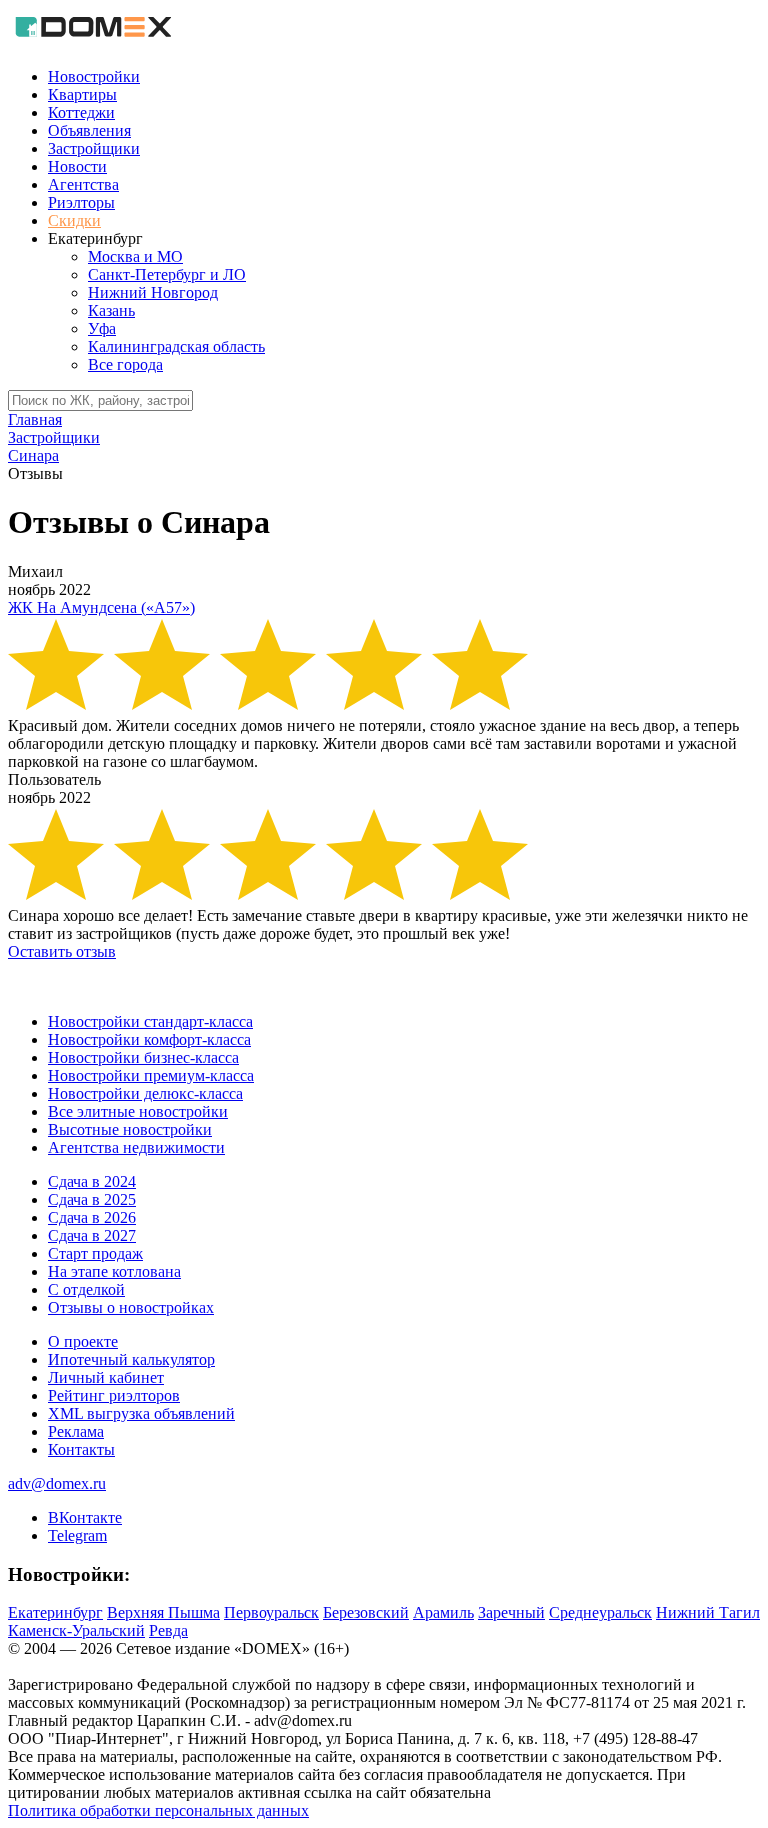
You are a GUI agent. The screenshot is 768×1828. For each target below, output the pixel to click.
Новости (77, 166)
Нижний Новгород (153, 292)
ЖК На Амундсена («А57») (101, 607)
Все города (125, 364)
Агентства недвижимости (136, 1147)
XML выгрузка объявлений (141, 1413)
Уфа (102, 328)
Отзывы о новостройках (131, 1307)
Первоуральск (271, 1612)
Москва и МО (135, 256)
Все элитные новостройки (138, 1111)
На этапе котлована (114, 1271)
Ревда (168, 1630)
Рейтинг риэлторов (114, 1395)
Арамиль (443, 1612)
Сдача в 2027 (92, 1235)
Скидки (74, 220)
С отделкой (86, 1289)
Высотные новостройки (130, 1129)
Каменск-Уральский (76, 1630)
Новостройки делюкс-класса (145, 1093)
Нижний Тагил (708, 1612)
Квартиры (82, 94)
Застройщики (94, 148)
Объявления (89, 130)
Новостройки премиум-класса (151, 1075)
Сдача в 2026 (92, 1217)
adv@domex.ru (57, 1483)
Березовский (366, 1612)
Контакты (81, 1449)
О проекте (83, 1341)
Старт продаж (95, 1253)
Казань (111, 310)
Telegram (77, 1535)
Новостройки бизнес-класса (143, 1057)
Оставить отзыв (62, 951)
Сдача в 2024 (92, 1181)
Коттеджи (81, 112)
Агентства (83, 184)
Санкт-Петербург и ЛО (167, 274)
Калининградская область (176, 346)
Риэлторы (81, 202)
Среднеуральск (600, 1612)
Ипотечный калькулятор (131, 1359)
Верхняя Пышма (163, 1612)
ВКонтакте (85, 1517)
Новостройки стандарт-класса (150, 1021)
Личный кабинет (106, 1377)
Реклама (76, 1431)
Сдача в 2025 (92, 1199)
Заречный (511, 1612)
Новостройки (94, 76)
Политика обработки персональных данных (158, 1810)
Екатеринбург (55, 1612)
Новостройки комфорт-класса (149, 1039)
